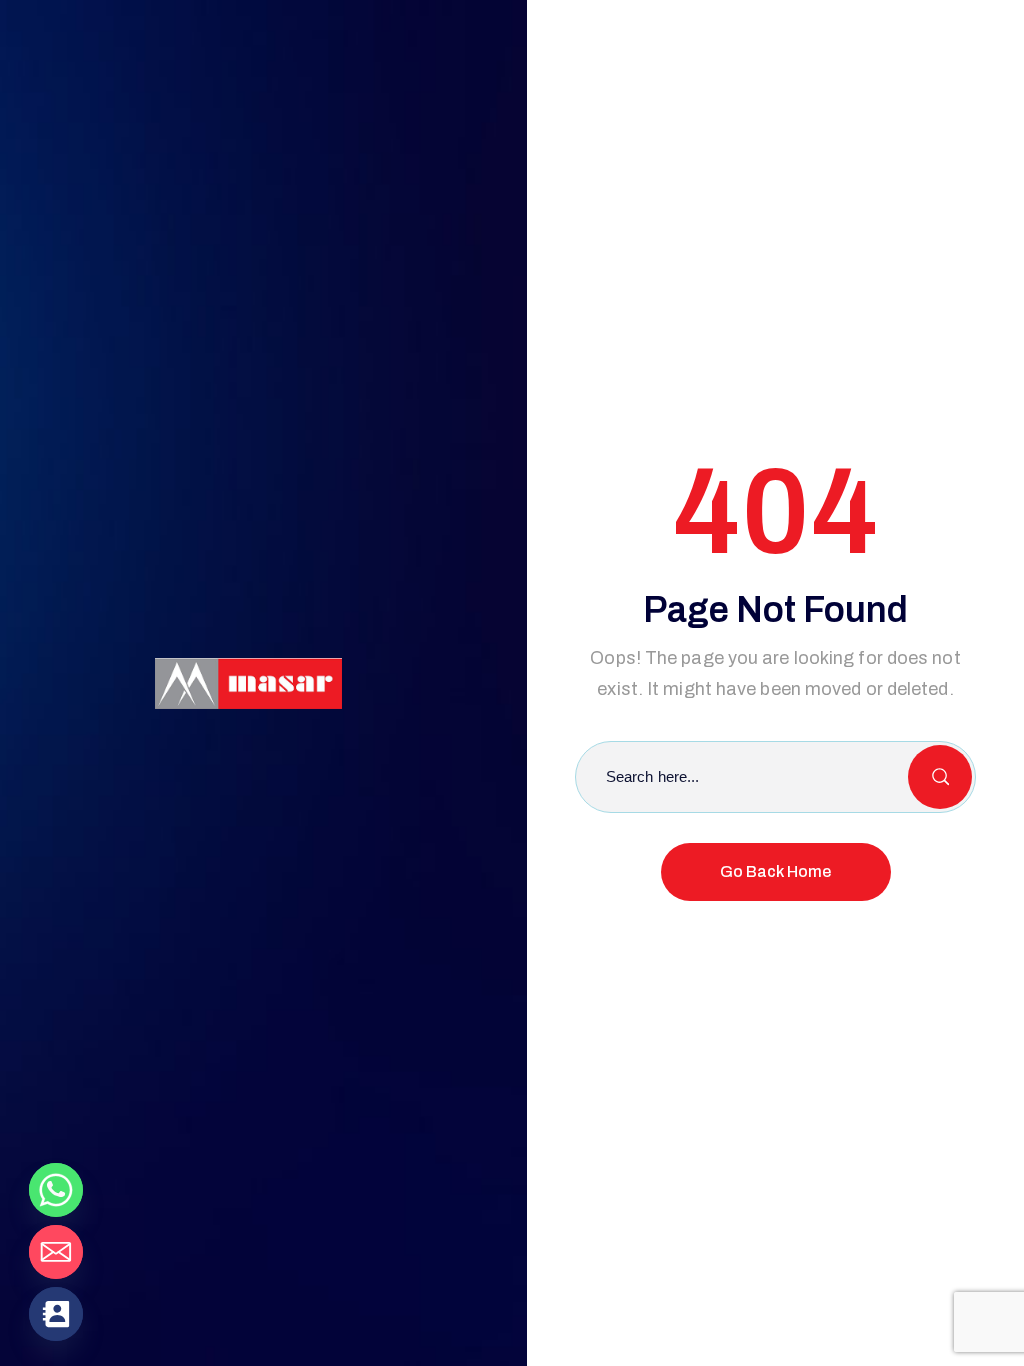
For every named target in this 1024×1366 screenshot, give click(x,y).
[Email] (56, 1252)
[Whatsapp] (56, 1190)
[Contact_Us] (56, 1314)
